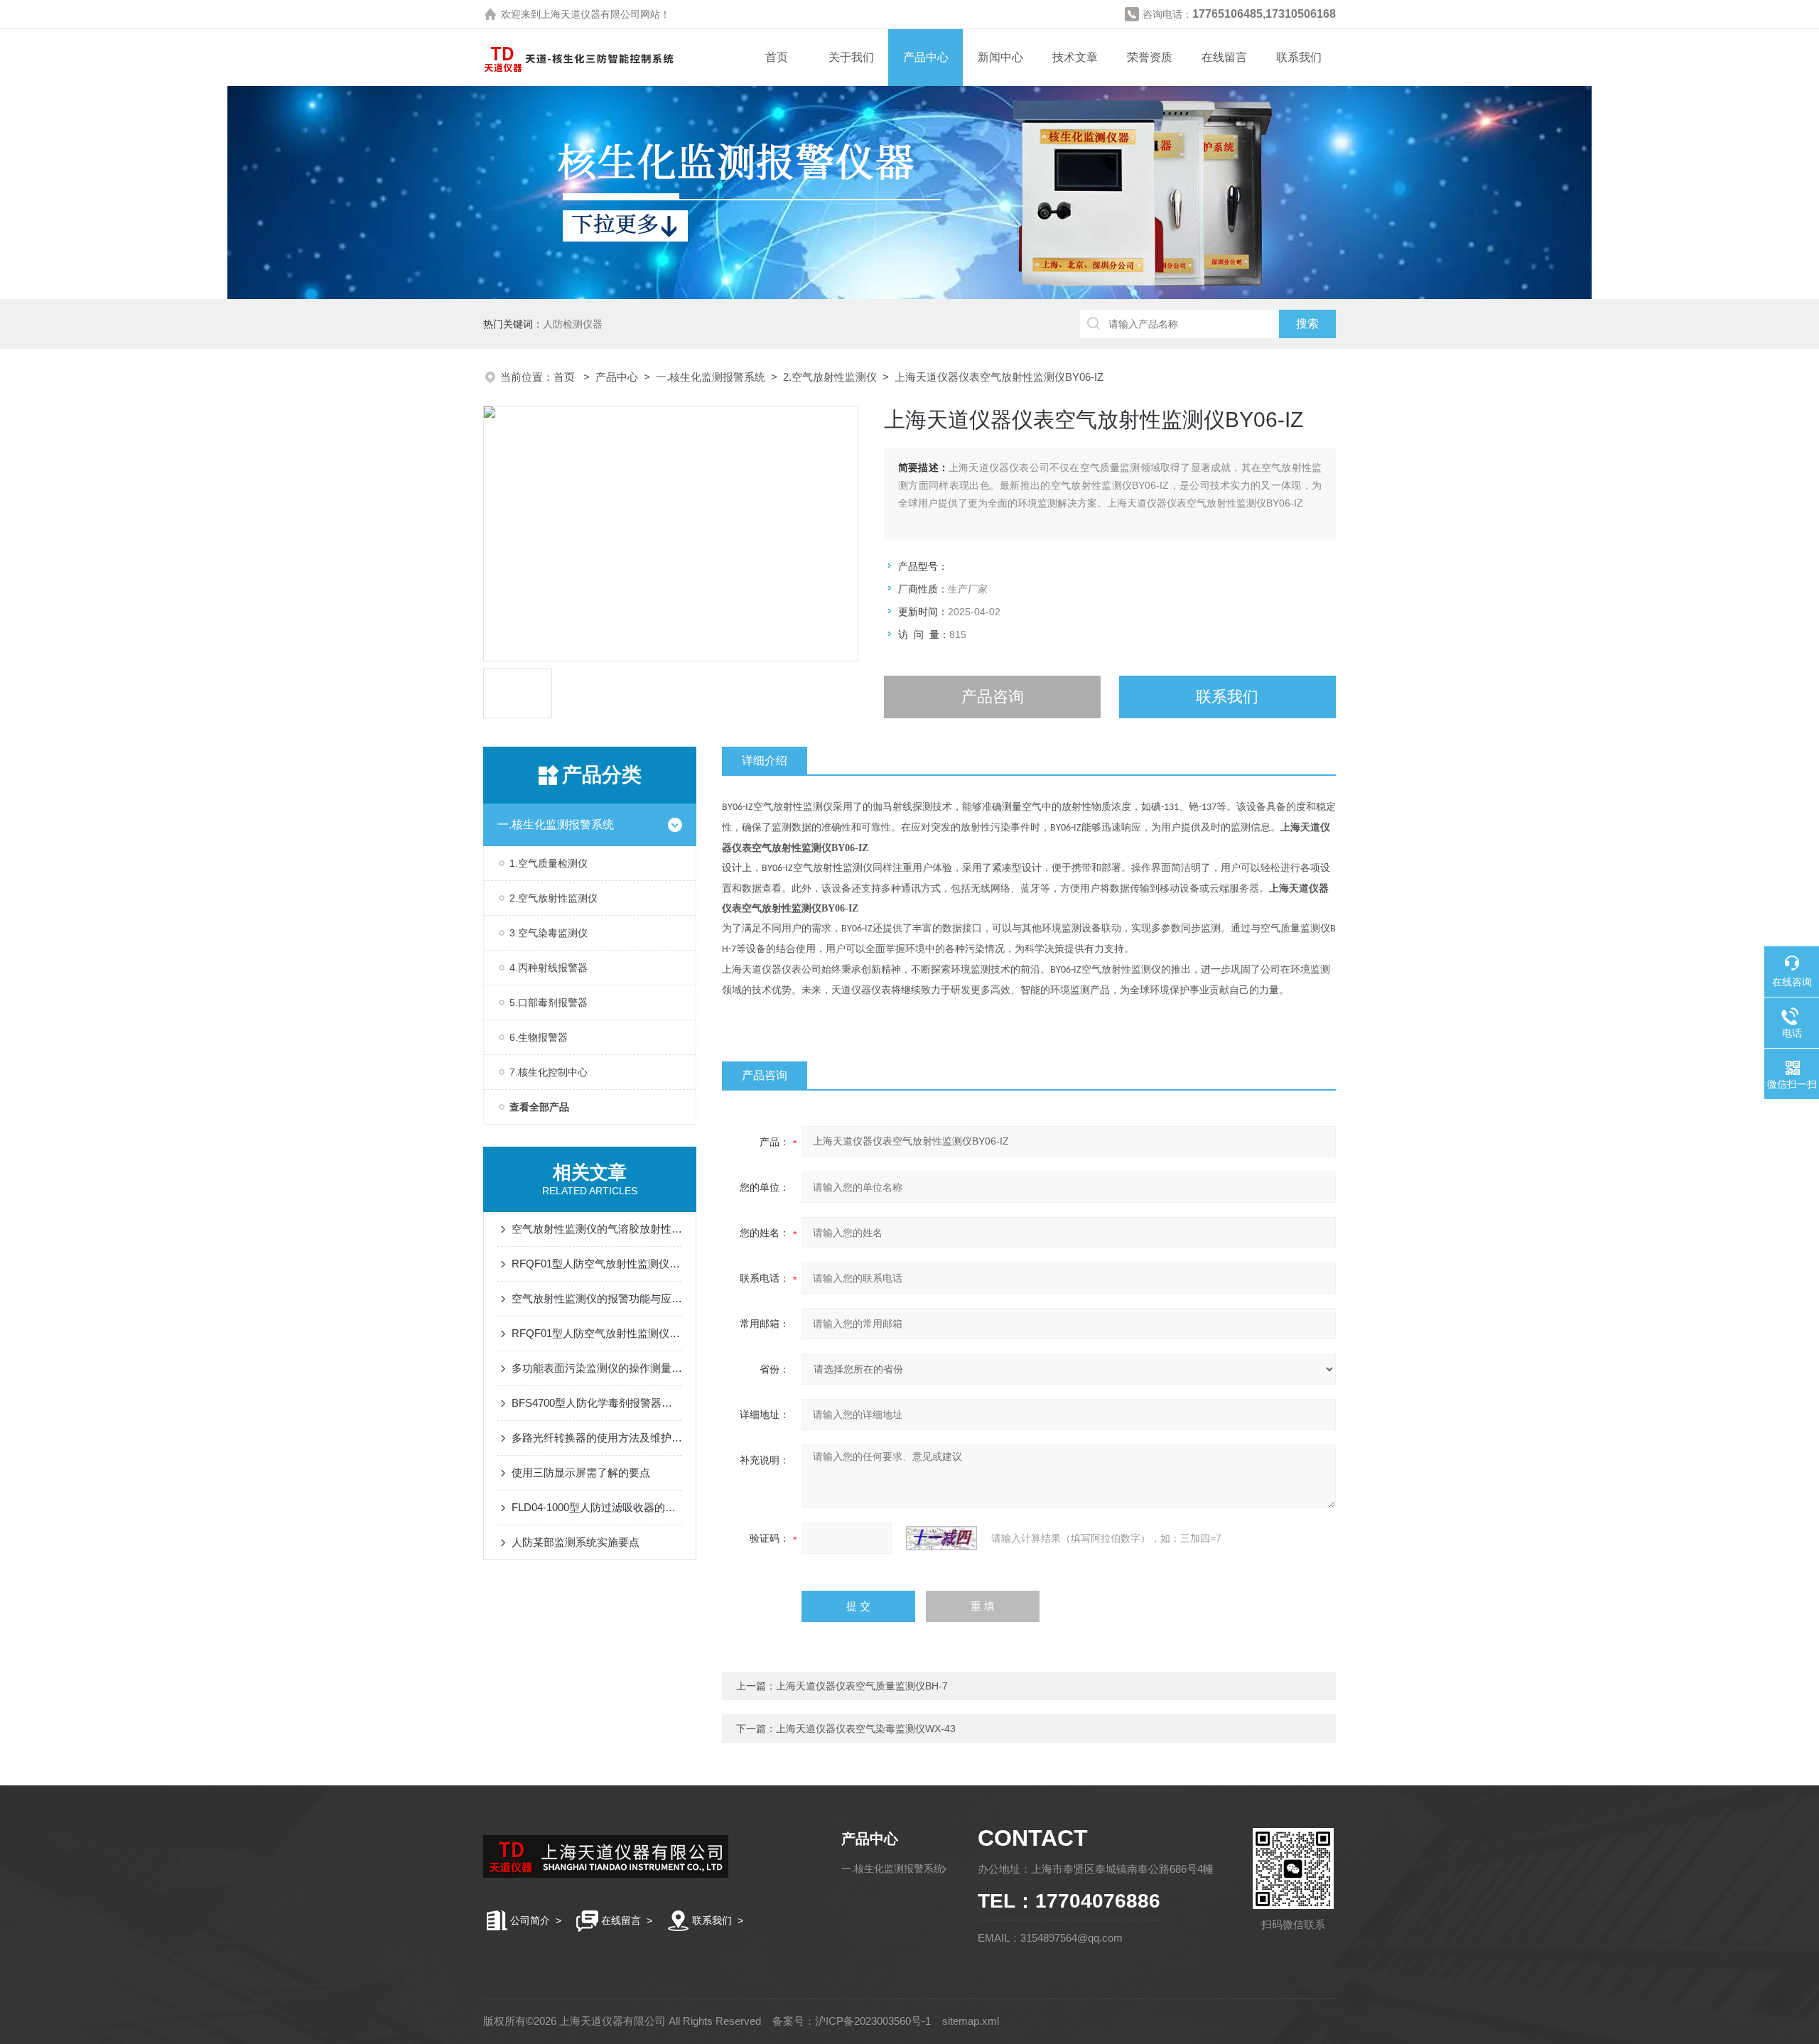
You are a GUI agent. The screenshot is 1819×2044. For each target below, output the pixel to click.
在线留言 (1224, 57)
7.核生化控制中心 (549, 1072)
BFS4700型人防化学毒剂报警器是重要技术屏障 (597, 1403)
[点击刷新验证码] (941, 1538)
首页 (777, 57)
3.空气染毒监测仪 (549, 933)
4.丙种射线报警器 (549, 968)
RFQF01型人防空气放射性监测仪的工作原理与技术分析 (597, 1333)
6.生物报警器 (539, 1037)
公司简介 (530, 1920)
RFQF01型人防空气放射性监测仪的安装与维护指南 (597, 1264)
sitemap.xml (971, 2021)
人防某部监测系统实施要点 (576, 1542)
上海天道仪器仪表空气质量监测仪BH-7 (862, 1686)
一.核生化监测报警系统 (711, 377)
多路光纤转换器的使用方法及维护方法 (597, 1438)
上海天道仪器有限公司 (590, 14)
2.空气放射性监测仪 (830, 377)
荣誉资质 (1150, 57)
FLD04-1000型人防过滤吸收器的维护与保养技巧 (597, 1507)
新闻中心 (1000, 57)
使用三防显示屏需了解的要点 (581, 1472)
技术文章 (1075, 57)
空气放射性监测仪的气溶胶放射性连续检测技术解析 (597, 1229)
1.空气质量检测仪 (549, 863)
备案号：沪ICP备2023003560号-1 (852, 2021)
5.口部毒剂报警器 (549, 1002)
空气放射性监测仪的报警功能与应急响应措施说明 (597, 1298)
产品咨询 (993, 697)
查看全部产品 (539, 1107)
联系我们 (1299, 57)
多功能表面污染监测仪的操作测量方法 (597, 1368)
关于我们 (851, 57)
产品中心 (926, 57)
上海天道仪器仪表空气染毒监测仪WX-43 (866, 1729)
